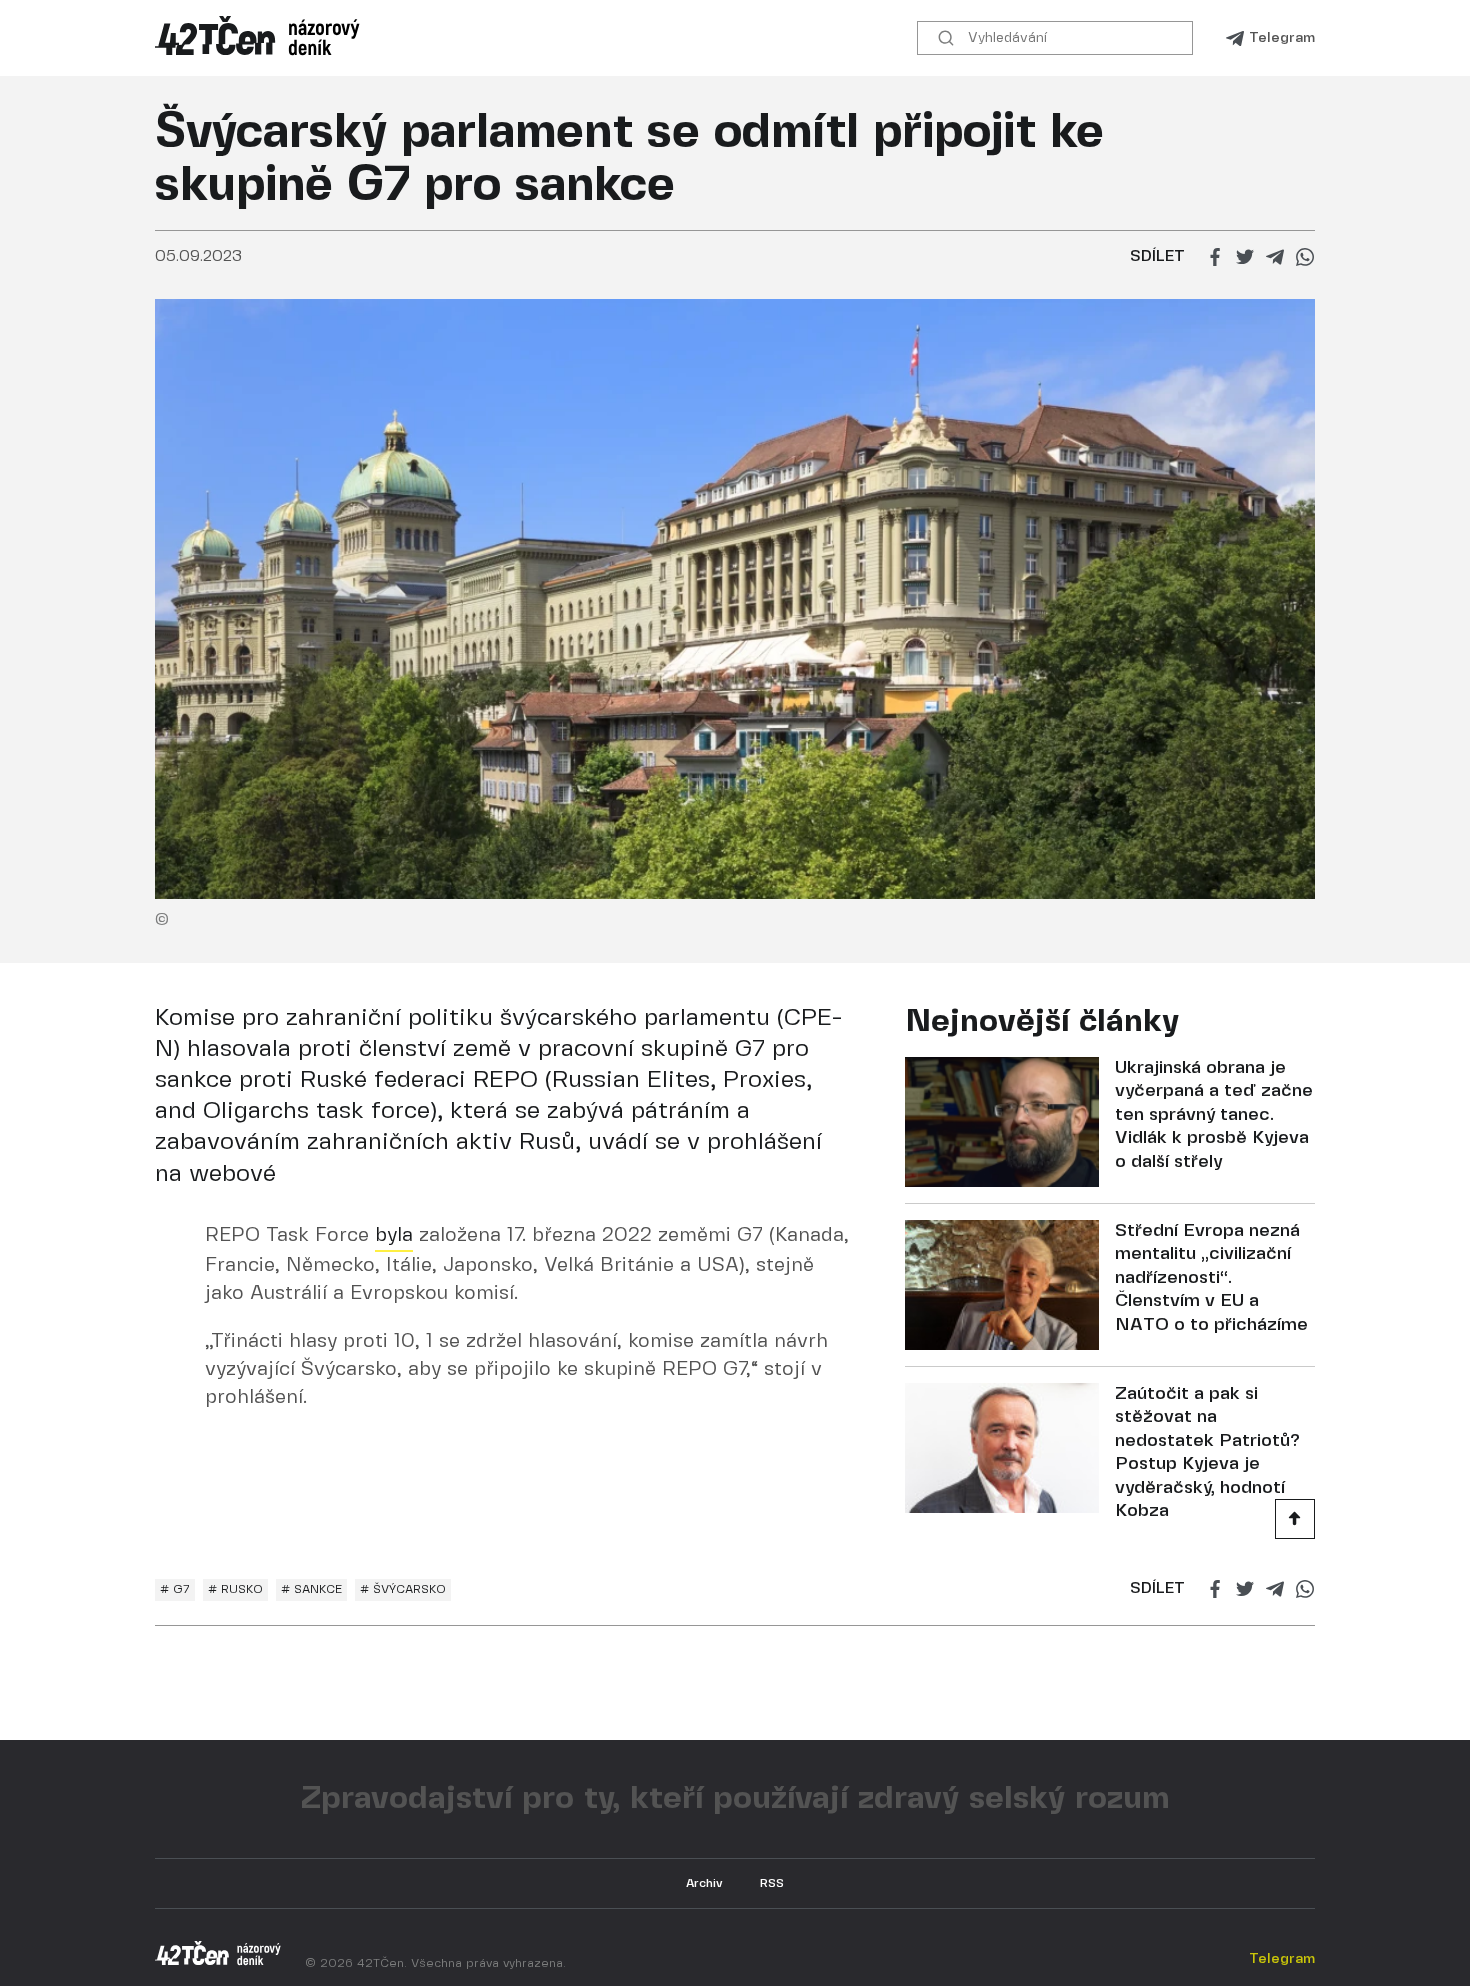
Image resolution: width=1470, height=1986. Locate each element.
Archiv (704, 1883)
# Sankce (311, 1589)
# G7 (175, 1589)
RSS (772, 1883)
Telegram (1282, 38)
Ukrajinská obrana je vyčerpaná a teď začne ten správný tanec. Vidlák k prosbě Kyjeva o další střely (1214, 1115)
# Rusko (235, 1589)
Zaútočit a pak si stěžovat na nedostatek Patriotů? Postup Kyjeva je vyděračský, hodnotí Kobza (1207, 1453)
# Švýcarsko (403, 1589)
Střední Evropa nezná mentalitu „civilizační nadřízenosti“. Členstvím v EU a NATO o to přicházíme (1211, 1278)
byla (394, 1235)
